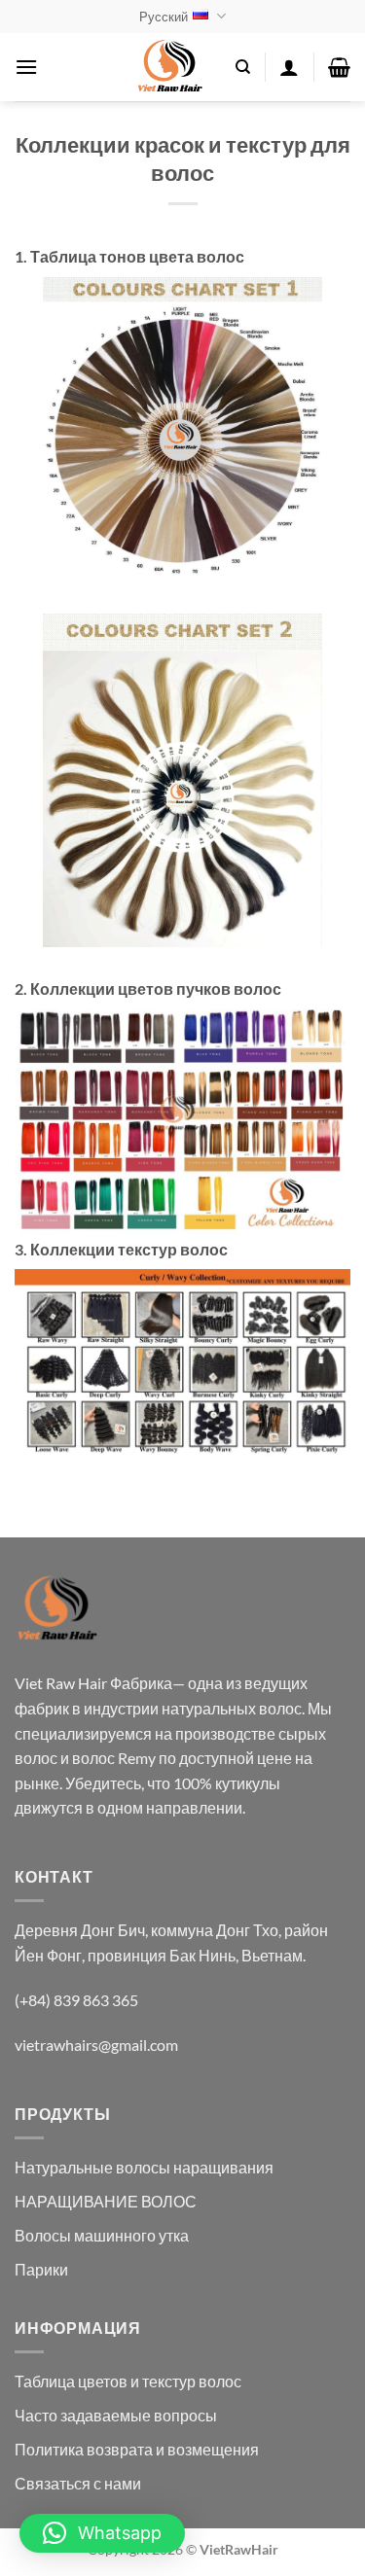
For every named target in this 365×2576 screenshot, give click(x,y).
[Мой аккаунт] (289, 67)
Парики (41, 2269)
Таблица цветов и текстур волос (128, 2381)
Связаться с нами (78, 2483)
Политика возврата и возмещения (137, 2449)
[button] (26, 67)
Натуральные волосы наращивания (144, 2167)
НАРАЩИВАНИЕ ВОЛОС (106, 2201)
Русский (164, 17)
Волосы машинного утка (102, 2235)
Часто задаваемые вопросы (116, 2415)
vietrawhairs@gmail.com (96, 2045)
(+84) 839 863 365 (76, 2000)
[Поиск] (243, 67)
